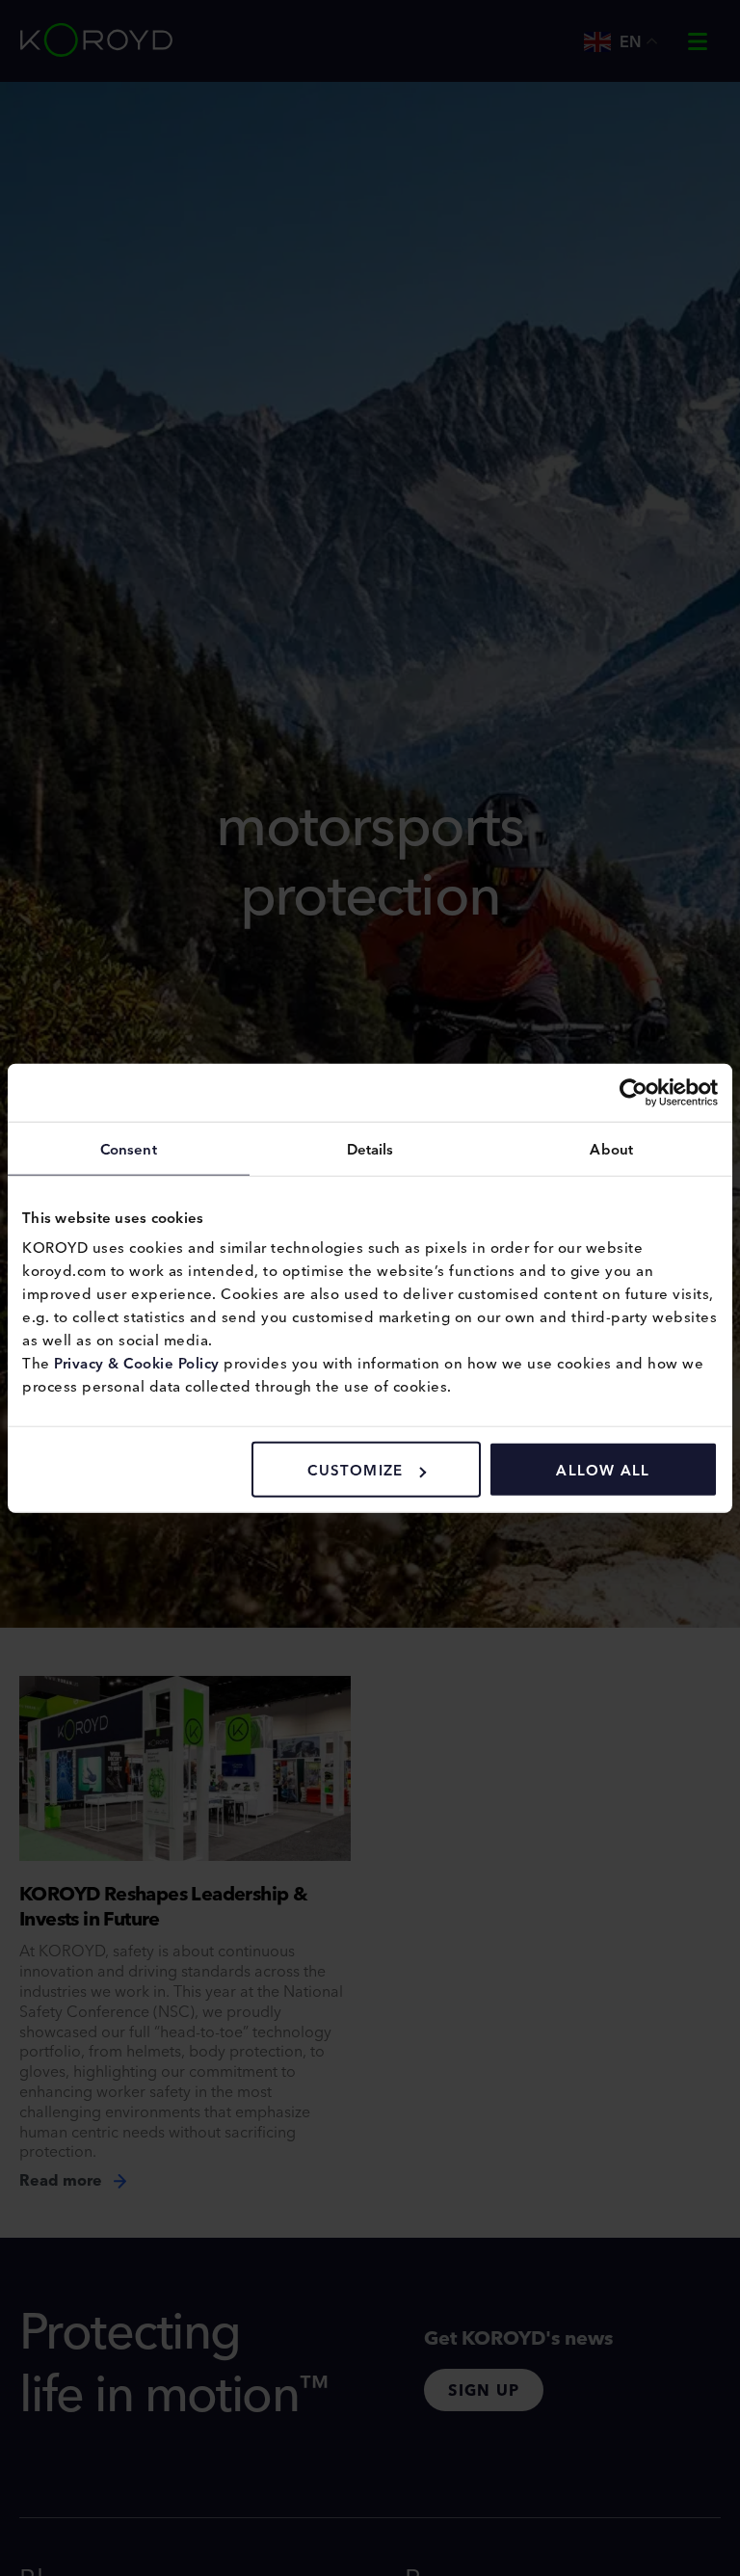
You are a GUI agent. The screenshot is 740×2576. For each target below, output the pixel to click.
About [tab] (611, 1147)
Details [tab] (370, 1147)
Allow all (603, 1469)
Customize (355, 1469)
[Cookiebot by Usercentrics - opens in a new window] (634, 1092)
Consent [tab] (129, 1147)
